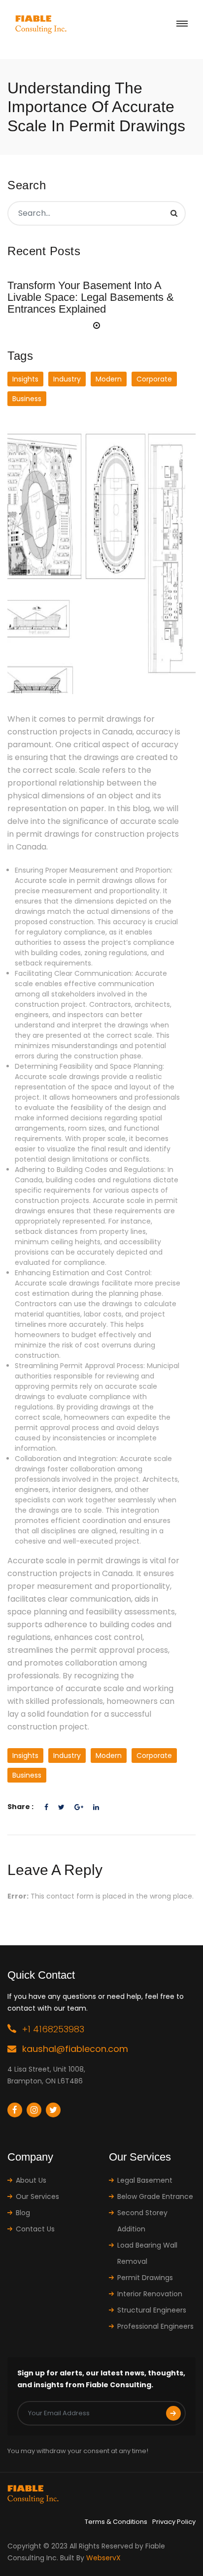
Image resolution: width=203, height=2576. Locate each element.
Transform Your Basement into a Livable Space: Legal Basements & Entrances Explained (91, 297)
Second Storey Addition (142, 2221)
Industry (67, 379)
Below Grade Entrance (155, 2196)
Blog (23, 2213)
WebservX (103, 2558)
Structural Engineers (152, 2310)
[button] (97, 325)
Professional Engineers (155, 2326)
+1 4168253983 (53, 2029)
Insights (25, 379)
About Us (31, 2180)
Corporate (154, 379)
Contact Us (35, 2229)
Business (27, 399)
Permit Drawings (145, 2278)
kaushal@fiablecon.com (75, 2049)
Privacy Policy (174, 2522)
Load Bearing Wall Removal (147, 2253)
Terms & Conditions (116, 2522)
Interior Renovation (150, 2294)
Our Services (37, 2196)
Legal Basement (145, 2180)
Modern (109, 379)
